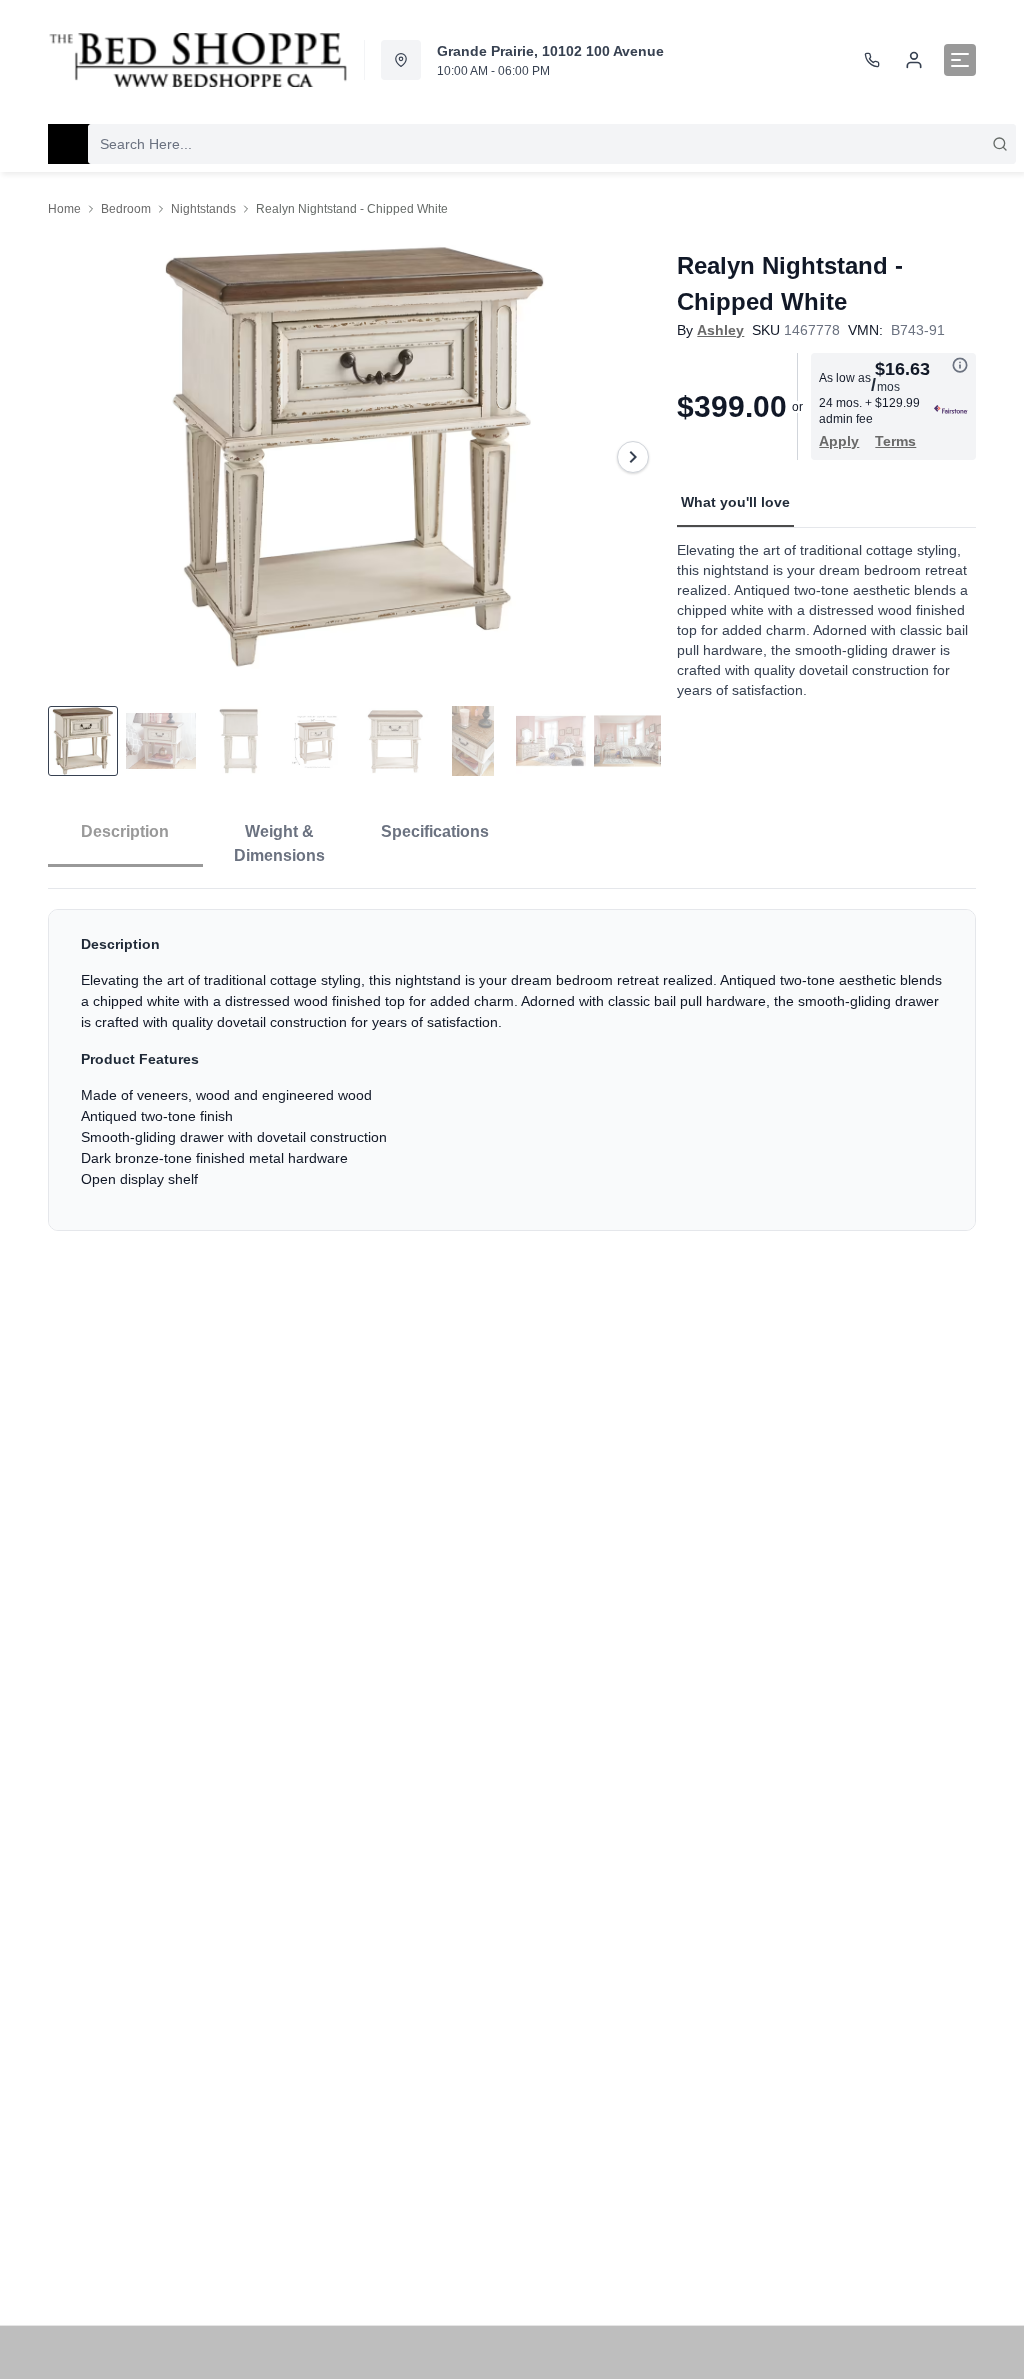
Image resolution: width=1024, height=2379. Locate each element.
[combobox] (552, 144)
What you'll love (735, 502)
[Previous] (76, 457)
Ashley (720, 330)
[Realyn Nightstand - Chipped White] (354, 457)
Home (64, 209)
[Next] (633, 457)
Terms (895, 441)
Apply (839, 441)
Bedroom (126, 209)
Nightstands (203, 209)
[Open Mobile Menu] (960, 60)
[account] (914, 60)
